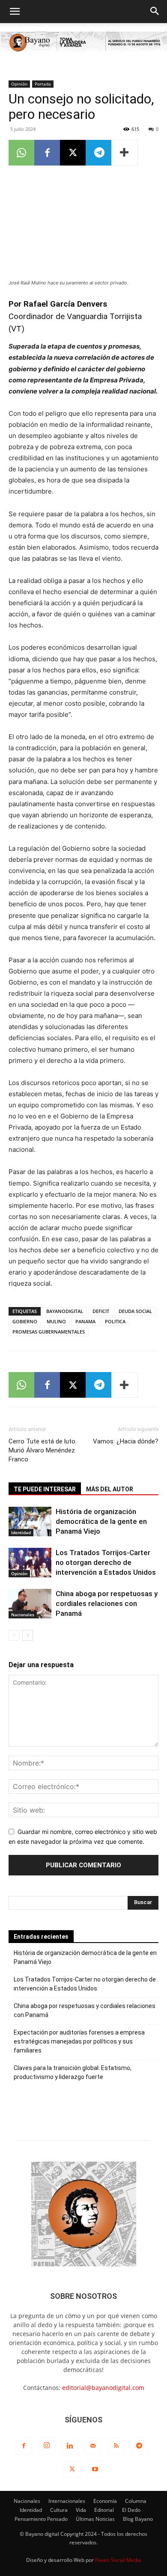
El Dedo (131, 2510)
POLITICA (115, 1321)
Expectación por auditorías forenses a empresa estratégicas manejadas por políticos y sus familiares (79, 2041)
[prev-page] (14, 1635)
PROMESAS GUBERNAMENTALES (49, 1332)
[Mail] (93, 2446)
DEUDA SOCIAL (135, 1311)
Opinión (19, 84)
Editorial (104, 2510)
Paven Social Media (118, 2560)
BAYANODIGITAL (65, 1311)
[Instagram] (47, 2446)
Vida (81, 2510)
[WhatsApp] (21, 153)
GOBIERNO (25, 1321)
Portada (43, 84)
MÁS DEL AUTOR (110, 1489)
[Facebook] (47, 153)
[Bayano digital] (83, 43)
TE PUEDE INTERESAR (45, 1489)
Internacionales (67, 2501)
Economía (105, 2501)
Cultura (59, 2510)
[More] (125, 153)
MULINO (56, 1321)
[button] (15, 12)
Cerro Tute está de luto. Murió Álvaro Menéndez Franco (43, 1450)
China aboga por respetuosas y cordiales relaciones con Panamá (107, 1603)
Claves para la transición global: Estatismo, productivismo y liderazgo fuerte (73, 2072)
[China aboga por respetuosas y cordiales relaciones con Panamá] (30, 1604)
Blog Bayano (138, 2519)
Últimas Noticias (95, 2519)
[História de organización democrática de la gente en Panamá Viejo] (30, 1522)
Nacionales (23, 1615)
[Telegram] (98, 153)
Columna (136, 2501)
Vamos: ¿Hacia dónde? (126, 1441)
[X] (73, 153)
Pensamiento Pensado (41, 2519)
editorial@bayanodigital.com (103, 2388)
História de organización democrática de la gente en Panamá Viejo (101, 1521)
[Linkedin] (70, 2446)
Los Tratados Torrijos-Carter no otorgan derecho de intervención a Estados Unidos (106, 1562)
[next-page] (28, 1635)
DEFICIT (101, 1311)
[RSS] (116, 2446)
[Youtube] (95, 2470)
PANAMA (85, 1321)
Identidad (21, 1532)
